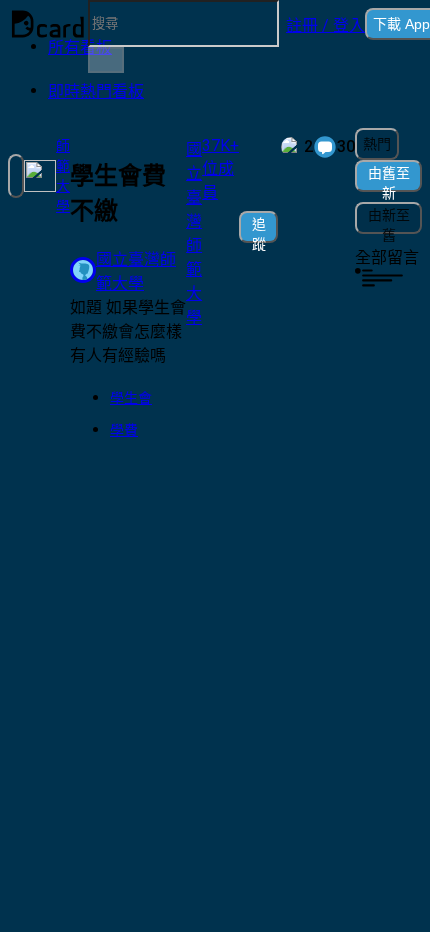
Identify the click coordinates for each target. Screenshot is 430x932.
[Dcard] (48, 24)
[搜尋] (106, 60)
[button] (325, 24)
